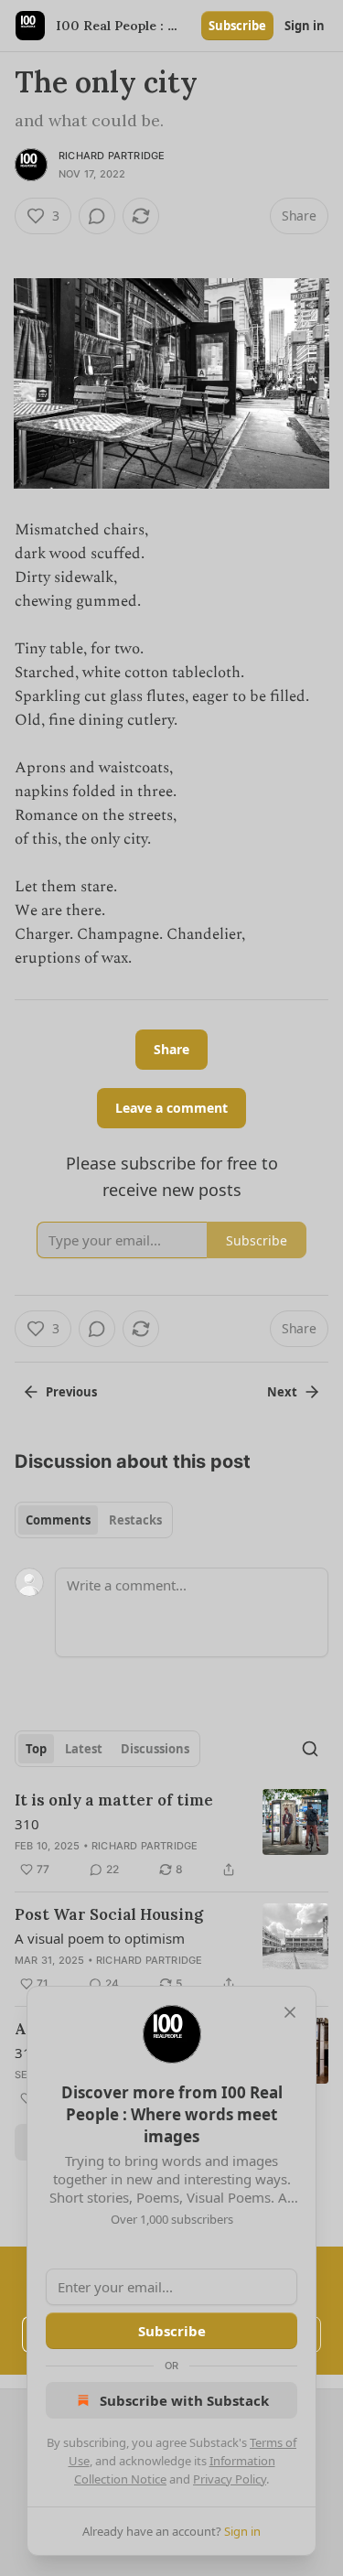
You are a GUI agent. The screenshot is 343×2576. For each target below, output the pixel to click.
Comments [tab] (58, 1520)
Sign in (305, 26)
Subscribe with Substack (184, 2400)
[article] (171, 1835)
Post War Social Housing (109, 1914)
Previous (71, 1392)
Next (282, 1392)
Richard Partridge (112, 156)
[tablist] (94, 1520)
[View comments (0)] (97, 216)
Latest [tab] (84, 1749)
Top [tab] (36, 1749)
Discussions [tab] (155, 1749)
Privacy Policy (230, 2479)
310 (27, 1824)
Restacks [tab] (135, 1520)
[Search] (310, 1749)
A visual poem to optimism (100, 1938)
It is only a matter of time (114, 1800)
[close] (290, 2012)
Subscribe (237, 26)
